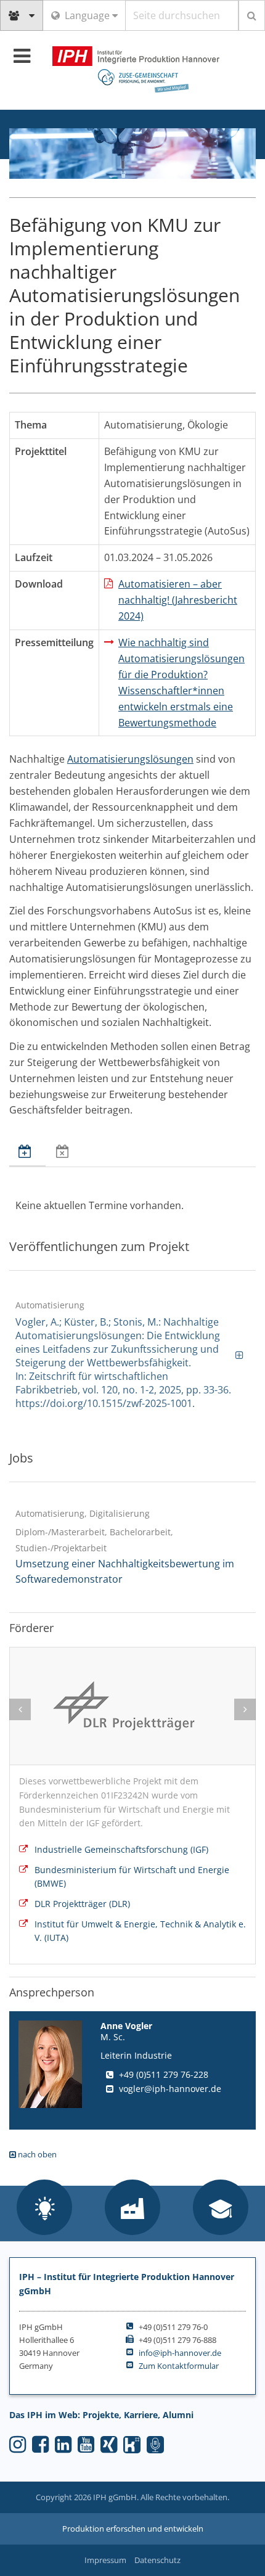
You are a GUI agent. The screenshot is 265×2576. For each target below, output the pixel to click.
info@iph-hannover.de (180, 2353)
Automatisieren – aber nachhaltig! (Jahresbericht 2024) (178, 600)
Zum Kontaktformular (179, 2366)
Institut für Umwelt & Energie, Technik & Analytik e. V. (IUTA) (140, 1931)
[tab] (27, 1152)
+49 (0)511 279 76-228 (164, 2074)
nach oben (36, 2154)
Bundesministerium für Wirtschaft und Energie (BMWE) (132, 1877)
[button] (44, 2209)
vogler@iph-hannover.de (170, 2089)
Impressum (105, 2560)
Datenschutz (157, 2560)
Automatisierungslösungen (130, 759)
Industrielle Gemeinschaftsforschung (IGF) (121, 1849)
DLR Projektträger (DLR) (82, 1904)
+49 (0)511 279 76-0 (173, 2327)
